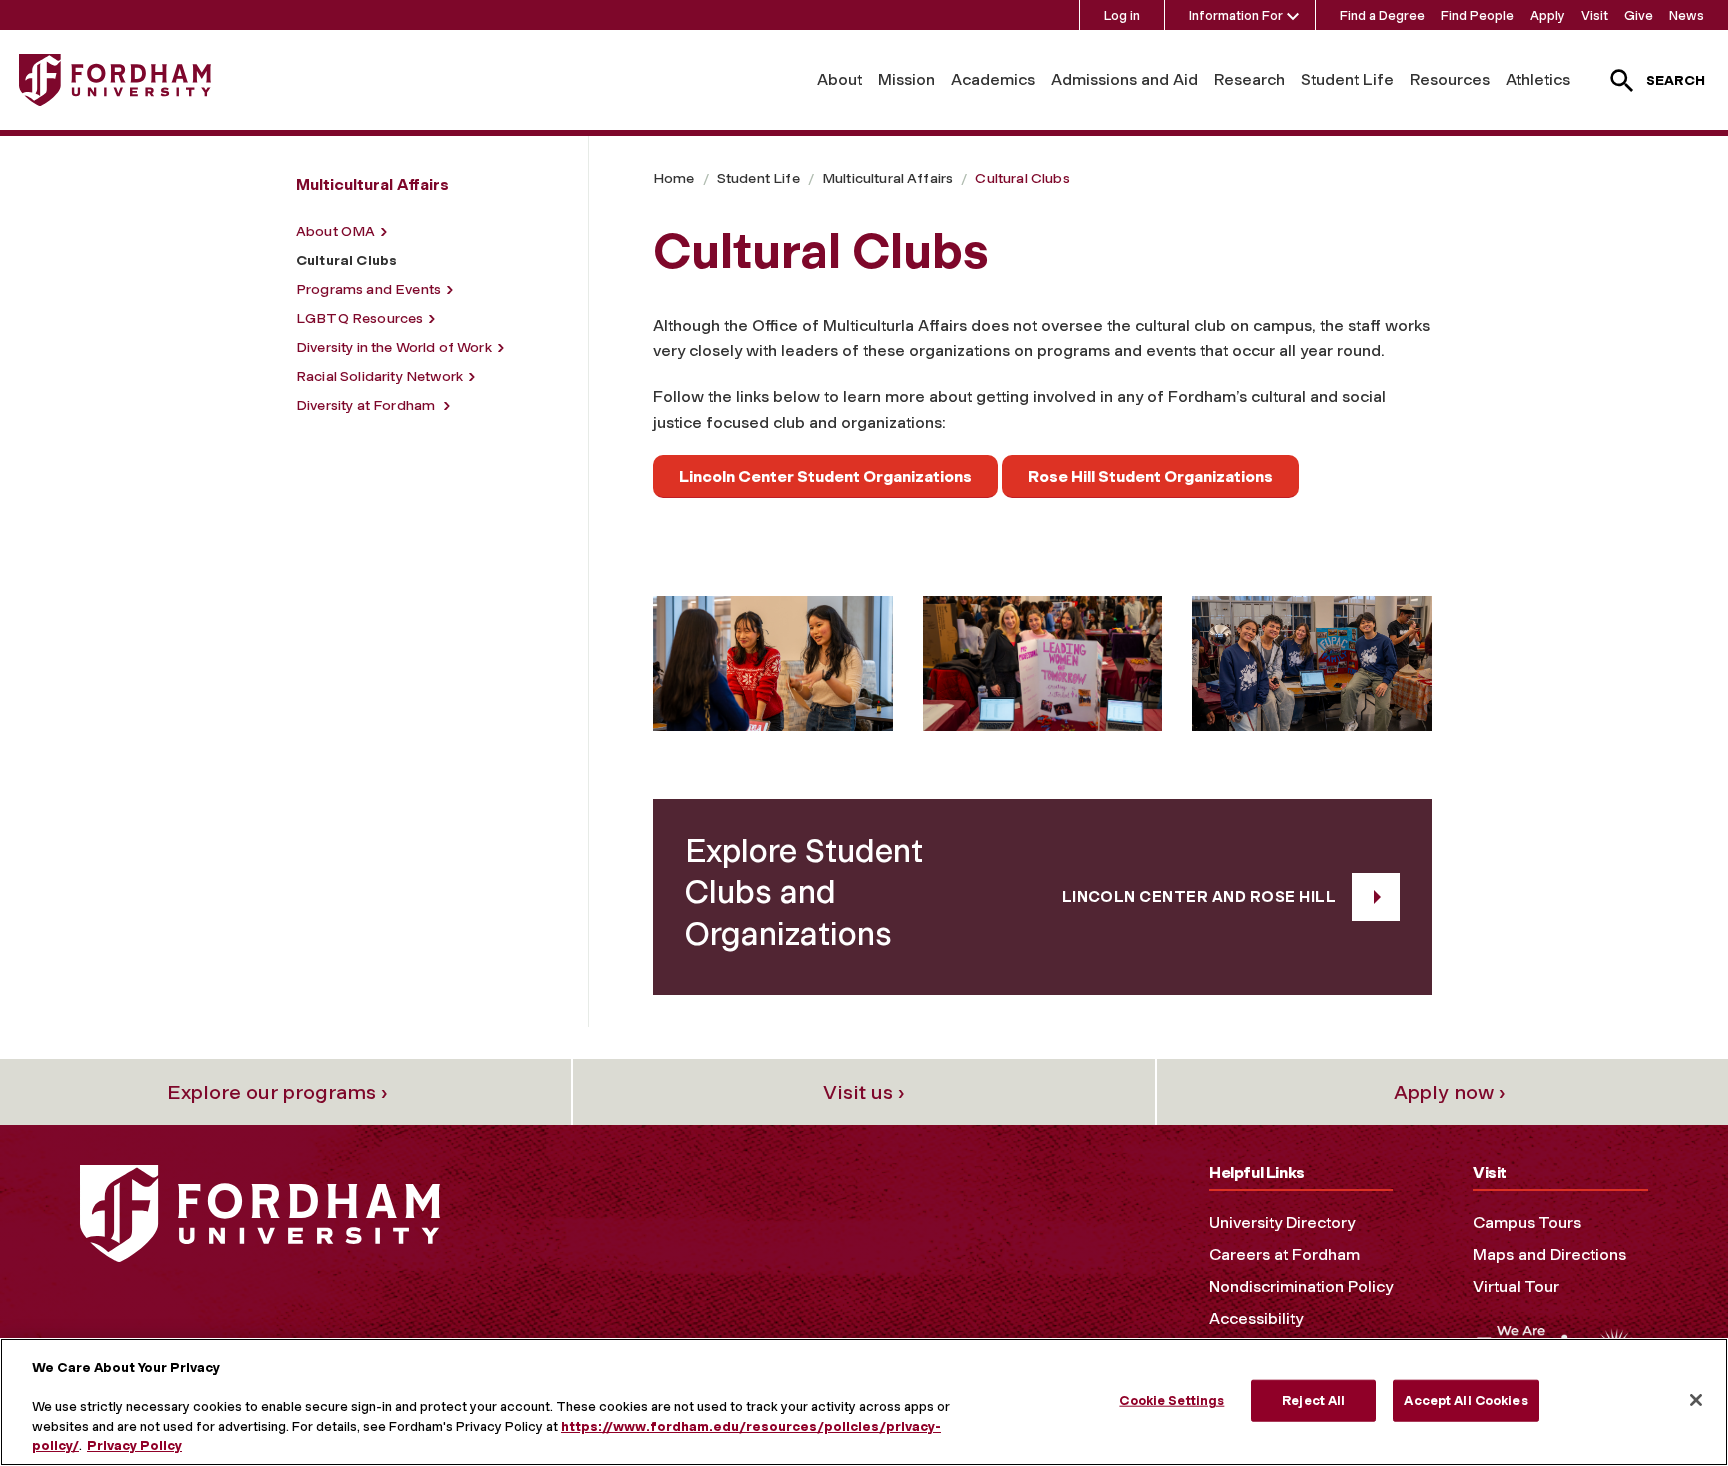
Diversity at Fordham (367, 405)
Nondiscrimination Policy (1301, 1286)
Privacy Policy (134, 1445)
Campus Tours (1527, 1222)
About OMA (335, 231)
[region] (864, 1402)
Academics (993, 79)
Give (1638, 15)
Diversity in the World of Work (394, 347)
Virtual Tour (1516, 1286)
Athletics (1538, 79)
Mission (906, 79)
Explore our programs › (277, 1092)
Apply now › (1450, 1092)
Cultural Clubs (1022, 178)
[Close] (1696, 1400)
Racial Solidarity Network (379, 376)
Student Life (1347, 79)
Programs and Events (368, 289)
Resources (1450, 79)
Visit (1594, 15)
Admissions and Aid (1124, 79)
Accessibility (1256, 1318)
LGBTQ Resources (359, 318)
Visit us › (864, 1092)
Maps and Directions (1549, 1254)
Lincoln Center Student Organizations (825, 476)
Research (1249, 79)
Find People (1477, 15)
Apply (1547, 15)
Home (674, 178)
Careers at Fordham (1284, 1254)
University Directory (1282, 1222)
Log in (1122, 15)
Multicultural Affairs (887, 178)
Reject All (1313, 1400)
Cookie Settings (1171, 1400)
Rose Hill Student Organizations (1150, 476)
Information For (1236, 15)
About (839, 79)
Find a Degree (1382, 15)
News (1686, 15)
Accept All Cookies (1465, 1400)
